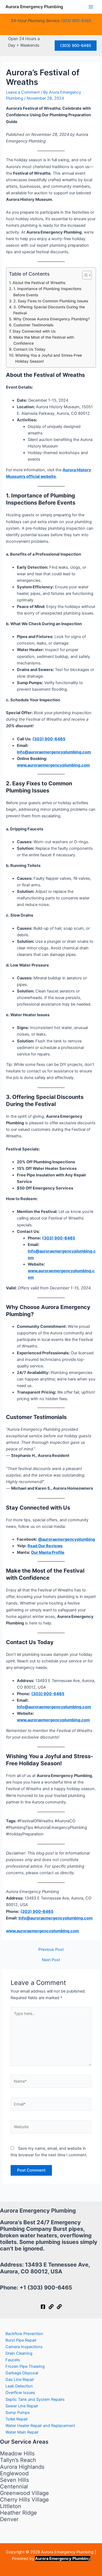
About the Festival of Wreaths (39, 283)
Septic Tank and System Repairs (35, 2399)
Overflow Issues (20, 2393)
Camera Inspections (24, 2347)
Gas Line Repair (20, 2380)
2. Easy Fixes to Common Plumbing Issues (51, 301)
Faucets (13, 2360)
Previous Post (51, 1950)
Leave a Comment (23, 92)
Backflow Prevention (24, 2334)
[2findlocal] (51, 2307)
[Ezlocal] (59, 2307)
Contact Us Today (29, 349)
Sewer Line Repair (22, 2406)
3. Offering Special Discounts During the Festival (49, 310)
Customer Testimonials (33, 325)
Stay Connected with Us (34, 331)
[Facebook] (43, 2307)
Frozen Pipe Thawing (25, 2366)
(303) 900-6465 (76, 21)
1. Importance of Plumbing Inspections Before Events (47, 292)
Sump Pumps (18, 2413)
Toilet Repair (17, 2419)
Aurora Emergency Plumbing (34, 7)
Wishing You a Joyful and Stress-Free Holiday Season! (49, 358)
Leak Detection (19, 2386)
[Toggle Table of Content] (84, 275)
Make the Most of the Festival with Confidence (44, 340)
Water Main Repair (22, 2432)
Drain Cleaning (19, 2353)
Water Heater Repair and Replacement (40, 2426)
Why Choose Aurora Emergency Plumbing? (52, 319)
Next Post (51, 1960)
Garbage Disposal (22, 2373)
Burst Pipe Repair (21, 2340)
